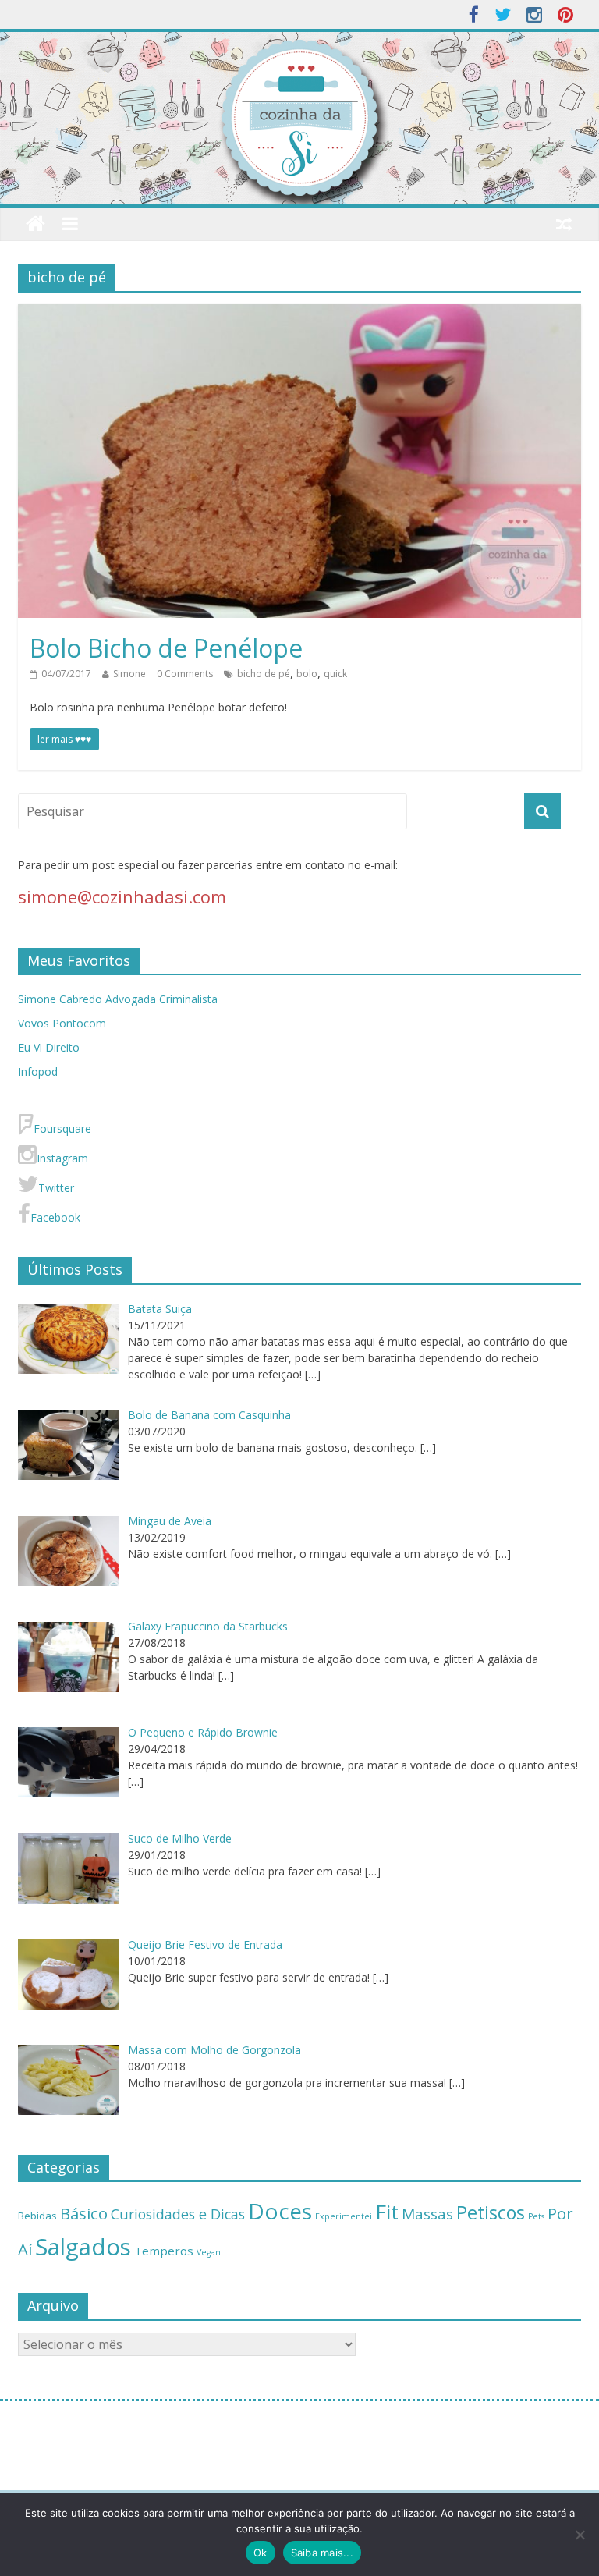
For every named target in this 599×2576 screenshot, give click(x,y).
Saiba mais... (322, 2553)
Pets (536, 2216)
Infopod (38, 1072)
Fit (387, 2212)
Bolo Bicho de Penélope (166, 648)
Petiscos (491, 2212)
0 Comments (185, 674)
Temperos (164, 2251)
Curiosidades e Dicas (178, 2214)
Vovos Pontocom (62, 1023)
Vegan (209, 2252)
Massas (427, 2214)
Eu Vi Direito (49, 1047)
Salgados (83, 2247)
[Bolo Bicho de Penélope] (299, 314)
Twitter (56, 1188)
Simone (129, 674)
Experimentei (344, 2216)
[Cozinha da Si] (35, 224)
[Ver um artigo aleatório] (564, 224)
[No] (580, 2535)
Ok (261, 2553)
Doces (280, 2211)
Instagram (62, 1158)
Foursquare (62, 1128)
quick (335, 674)
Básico (84, 2213)
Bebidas (37, 2216)
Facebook (55, 1217)
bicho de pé (264, 674)
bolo (307, 674)
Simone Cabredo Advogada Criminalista (118, 999)
